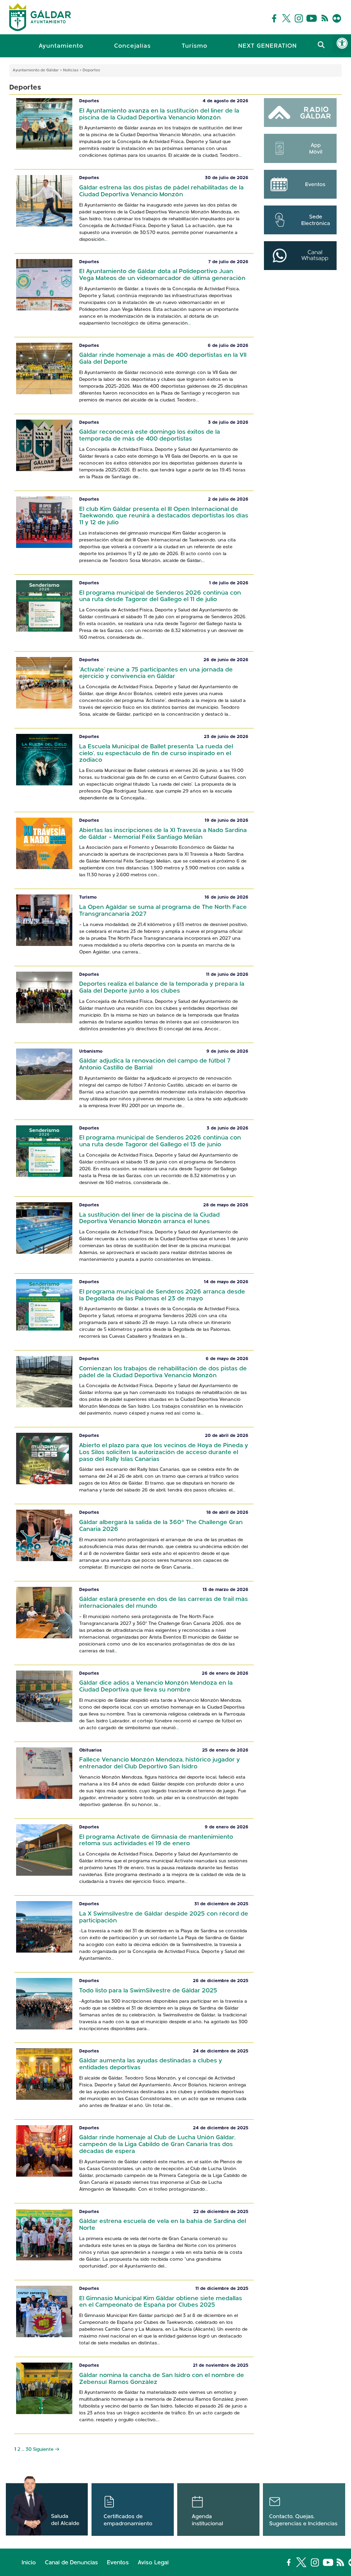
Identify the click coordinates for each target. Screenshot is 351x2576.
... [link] (240, 156)
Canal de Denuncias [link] (71, 2563)
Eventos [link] (118, 2563)
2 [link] (19, 2450)
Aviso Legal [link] (153, 2563)
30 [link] (29, 2450)
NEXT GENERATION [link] (268, 46)
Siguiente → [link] (46, 2450)
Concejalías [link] (132, 46)
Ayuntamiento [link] (61, 46)
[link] (342, 43)
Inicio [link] (29, 2563)
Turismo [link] (195, 46)
